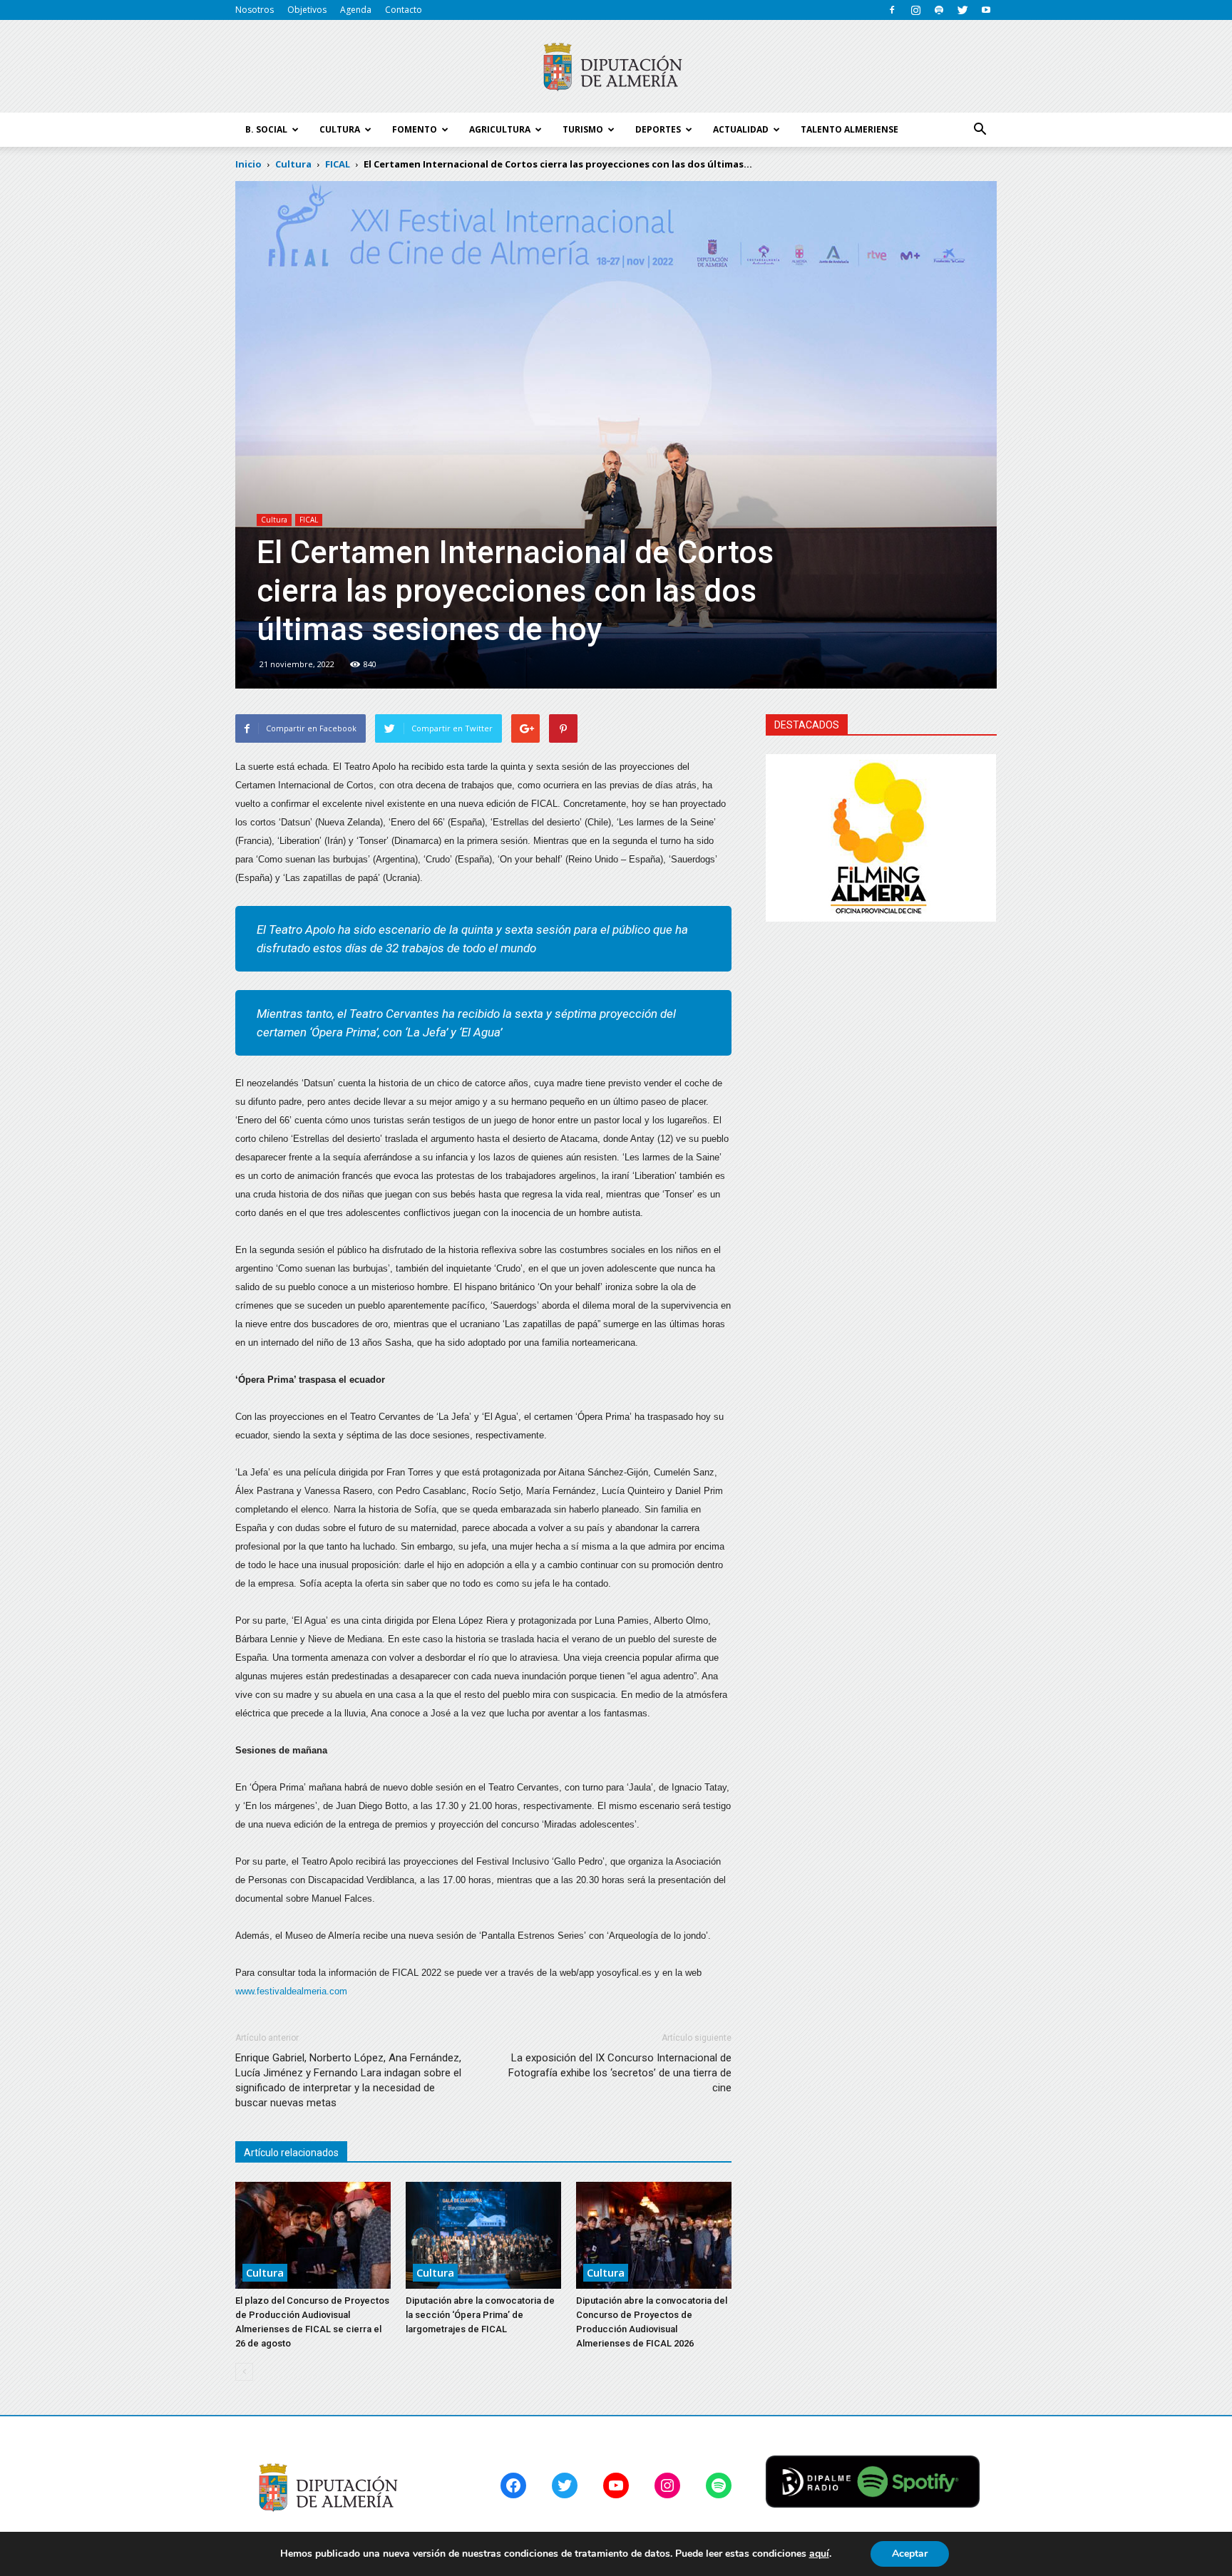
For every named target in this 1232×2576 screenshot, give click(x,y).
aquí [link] (819, 2554)
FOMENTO (415, 129)
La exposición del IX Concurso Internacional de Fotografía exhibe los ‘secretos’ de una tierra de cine (620, 2073)
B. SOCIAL (266, 129)
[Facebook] (892, 10)
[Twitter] (962, 10)
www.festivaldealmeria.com (291, 1991)
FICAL (309, 520)
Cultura (274, 520)
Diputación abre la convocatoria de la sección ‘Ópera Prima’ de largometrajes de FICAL (480, 2315)
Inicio (248, 164)
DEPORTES (658, 129)
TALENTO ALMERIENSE (849, 129)
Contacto (404, 10)
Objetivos (307, 10)
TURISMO (583, 129)
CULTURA (340, 129)
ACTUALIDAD (741, 129)
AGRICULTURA (500, 129)
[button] (980, 130)
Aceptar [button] (910, 2554)
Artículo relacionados (291, 2153)
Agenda (356, 10)
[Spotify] (939, 10)
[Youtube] (986, 10)
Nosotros (255, 10)
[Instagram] (915, 10)
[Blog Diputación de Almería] (616, 67)
